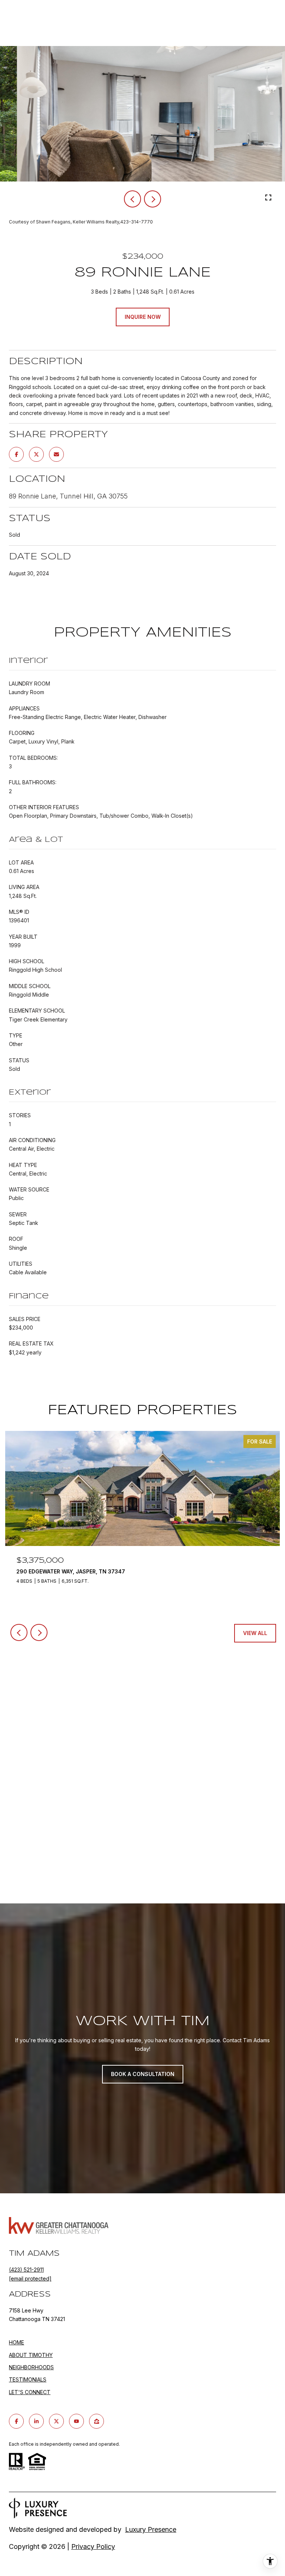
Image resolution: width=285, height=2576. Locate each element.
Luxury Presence (151, 2529)
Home (17, 2342)
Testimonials (28, 2379)
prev (132, 199)
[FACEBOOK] (16, 2421)
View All (255, 1633)
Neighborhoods (31, 2367)
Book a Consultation (143, 2074)
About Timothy (31, 2355)
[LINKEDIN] (36, 2421)
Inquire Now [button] (143, 317)
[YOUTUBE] (76, 2421)
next (153, 199)
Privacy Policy (93, 2546)
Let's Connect (30, 2392)
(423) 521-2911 (26, 2270)
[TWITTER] (56, 2421)
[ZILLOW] (96, 2421)
